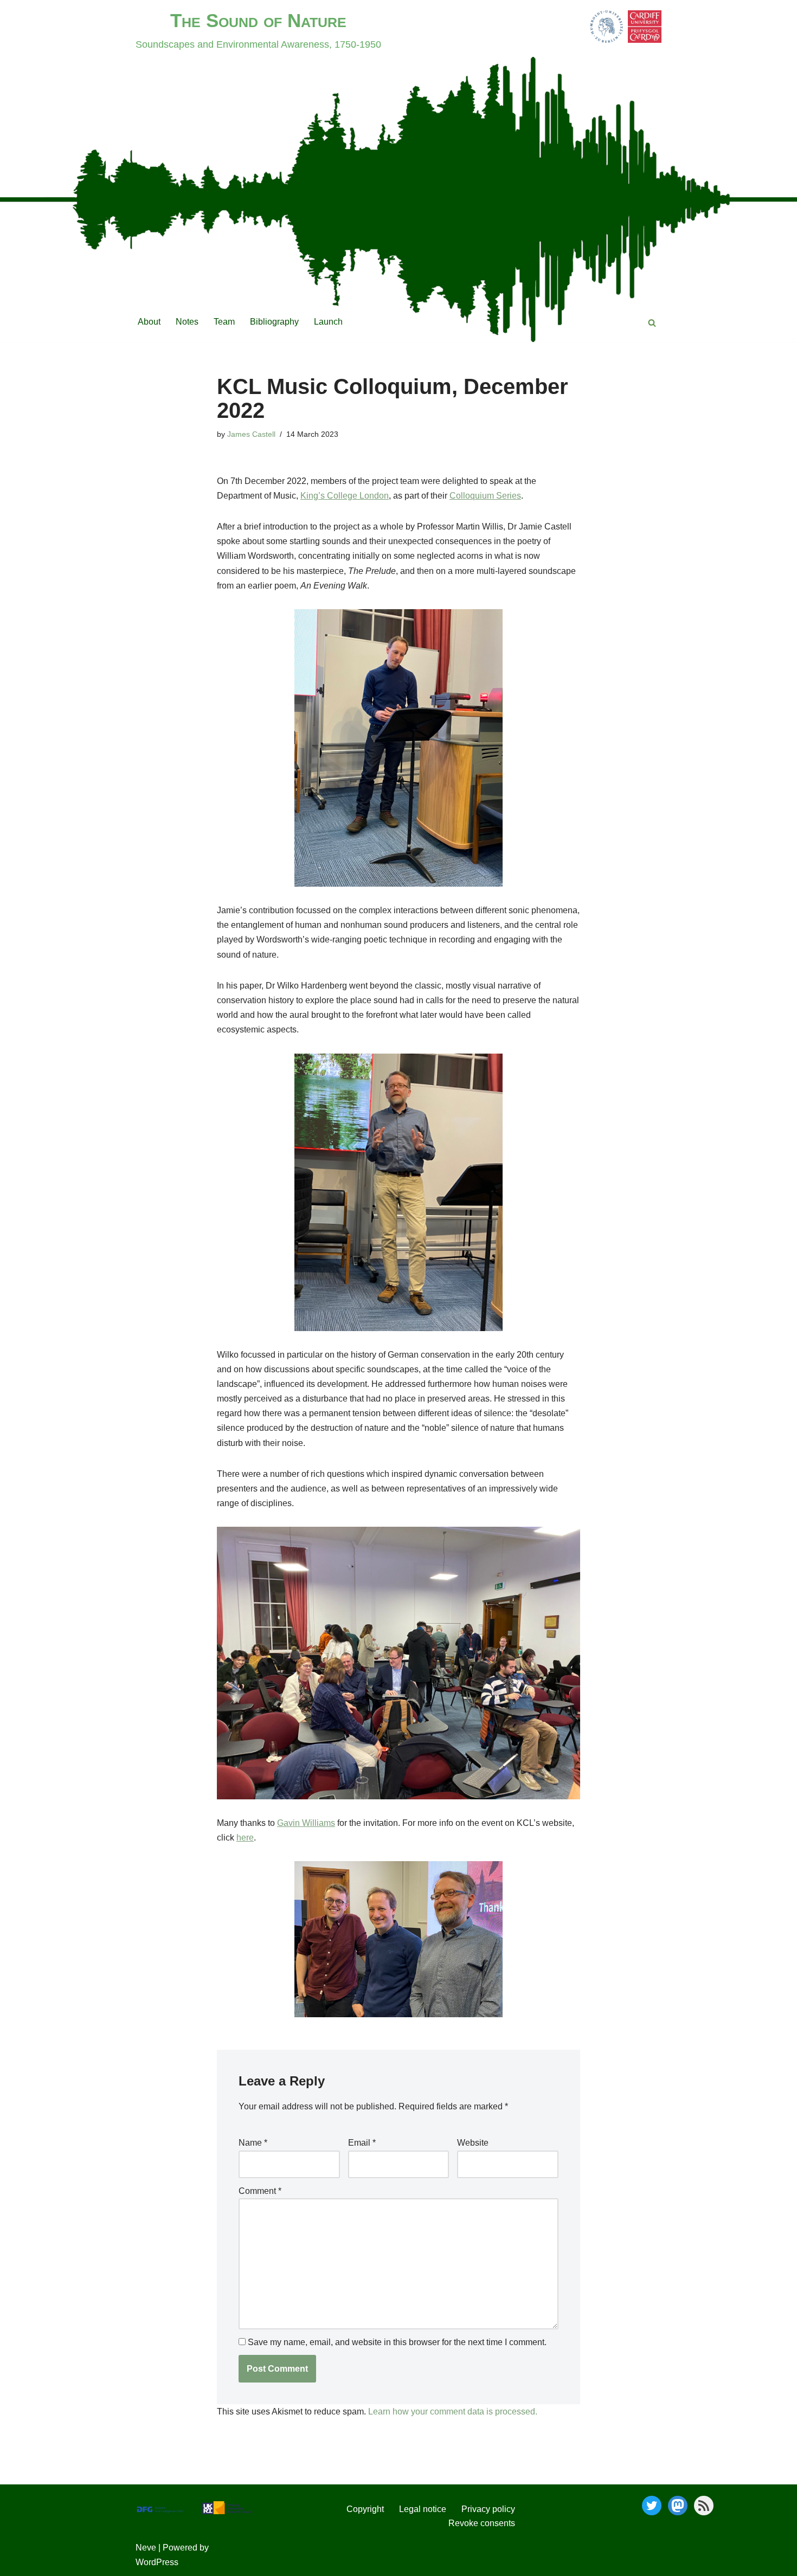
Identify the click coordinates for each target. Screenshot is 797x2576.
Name (253, 2143)
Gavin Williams (306, 1823)
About (149, 322)
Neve (146, 2548)
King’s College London (345, 496)
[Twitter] (652, 2506)
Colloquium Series (485, 496)
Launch (328, 322)
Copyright (365, 2509)
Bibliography (274, 322)
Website (473, 2143)
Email (362, 2143)
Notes (187, 322)
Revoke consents (482, 2523)
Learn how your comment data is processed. (453, 2412)
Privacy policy (488, 2509)
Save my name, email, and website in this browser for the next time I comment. (397, 2342)
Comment (260, 2191)
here (245, 1838)
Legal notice (423, 2509)
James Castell (251, 434)
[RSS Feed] (704, 2506)
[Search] (652, 323)
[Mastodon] (678, 2506)
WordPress (157, 2562)
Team (224, 322)
